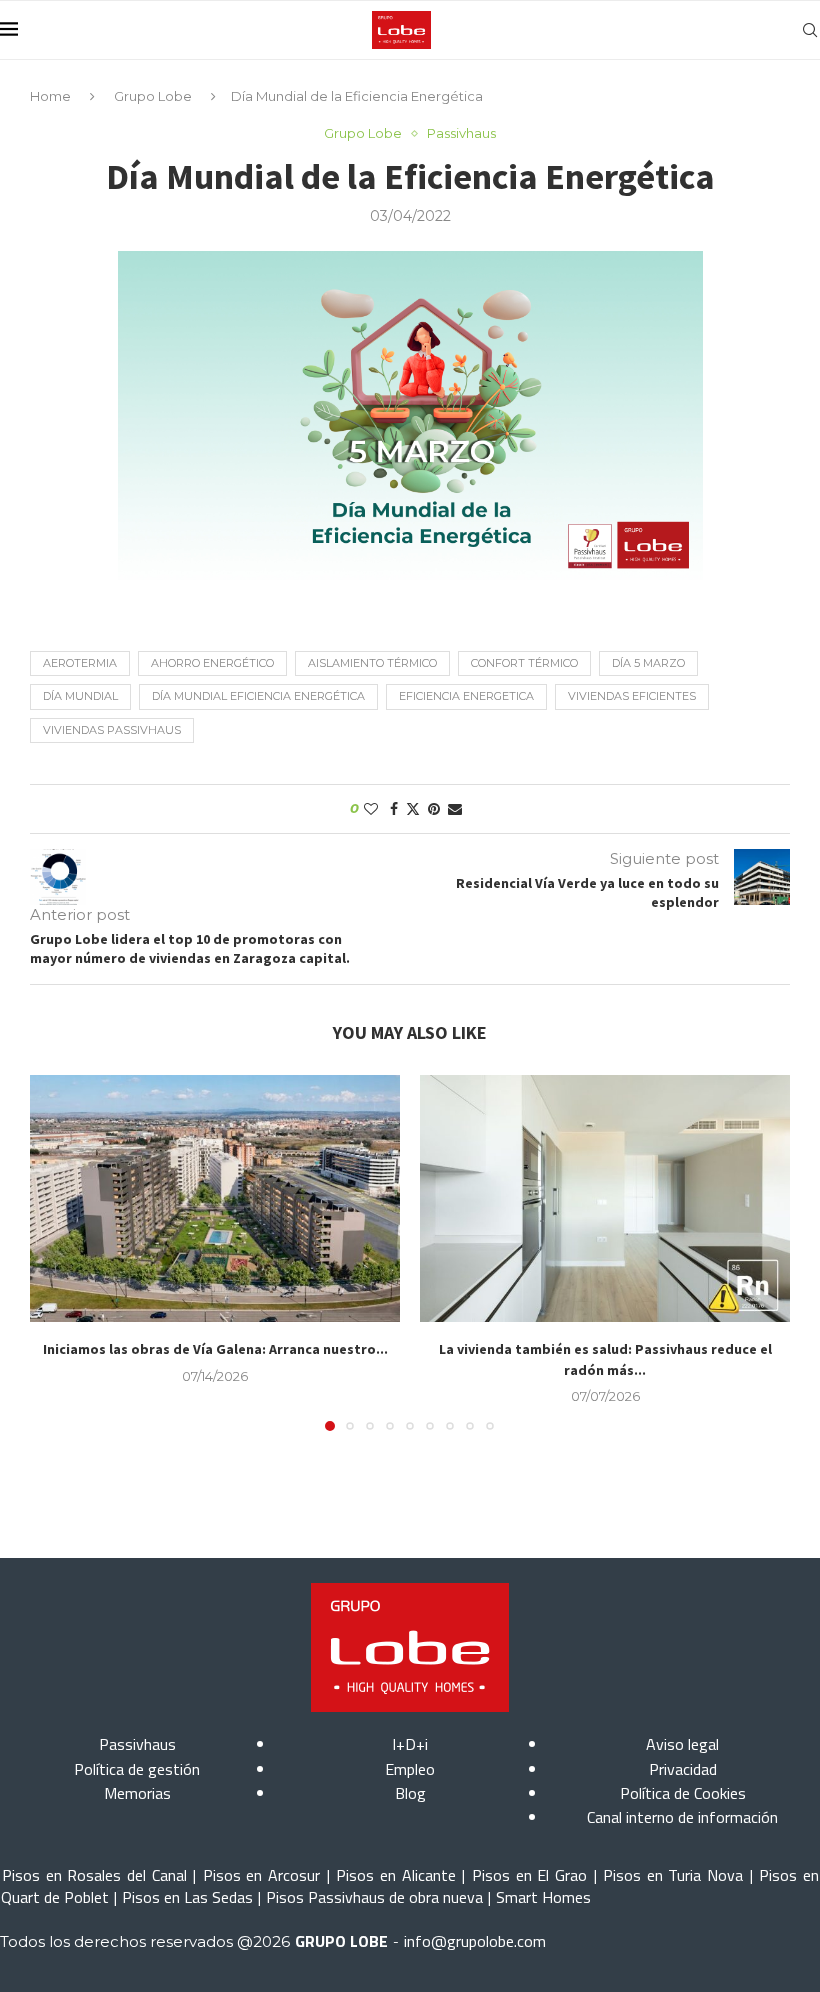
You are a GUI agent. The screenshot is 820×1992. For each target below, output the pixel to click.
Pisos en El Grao (529, 1875)
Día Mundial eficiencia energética (258, 696)
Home (50, 96)
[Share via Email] (455, 809)
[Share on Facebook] (394, 809)
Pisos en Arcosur (261, 1875)
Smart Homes (543, 1897)
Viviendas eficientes (632, 696)
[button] (57, 1252)
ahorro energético (212, 663)
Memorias (137, 1793)
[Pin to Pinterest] (434, 809)
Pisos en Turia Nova (673, 1875)
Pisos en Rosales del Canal (94, 1875)
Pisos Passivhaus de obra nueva (374, 1897)
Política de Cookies (683, 1793)
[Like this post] (371, 809)
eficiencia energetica (466, 696)
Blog (410, 1793)
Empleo (410, 1769)
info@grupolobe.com (475, 1941)
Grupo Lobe (153, 96)
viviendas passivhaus (112, 730)
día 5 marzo (648, 663)
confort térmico (524, 663)
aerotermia (80, 663)
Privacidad (683, 1769)
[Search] (810, 30)
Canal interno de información (682, 1817)
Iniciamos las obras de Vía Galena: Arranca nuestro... (215, 1349)
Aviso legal (682, 1744)
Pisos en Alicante (395, 1875)
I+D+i (410, 1744)
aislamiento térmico (372, 663)
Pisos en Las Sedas (187, 1897)
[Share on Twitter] (413, 809)
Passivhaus (137, 1744)
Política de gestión (137, 1769)
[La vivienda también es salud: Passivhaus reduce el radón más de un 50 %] (605, 1198)
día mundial (80, 696)
